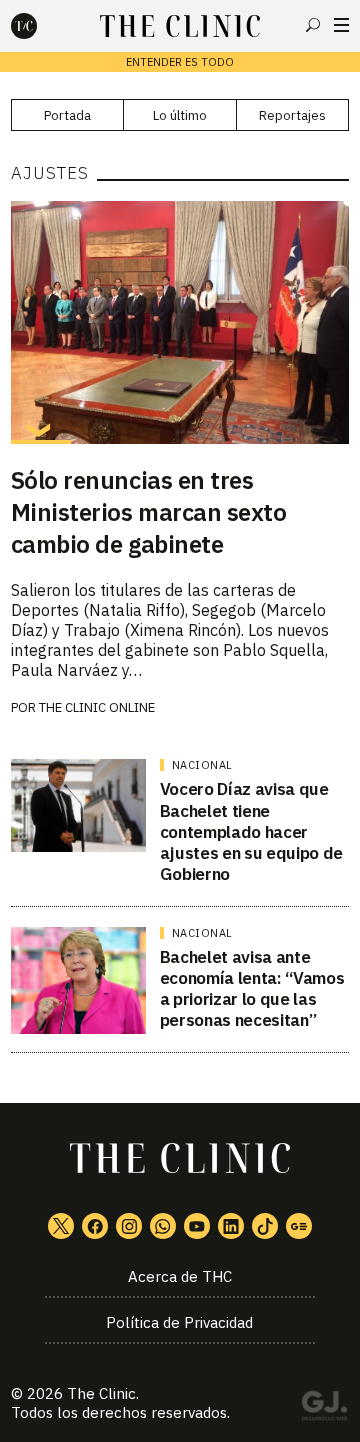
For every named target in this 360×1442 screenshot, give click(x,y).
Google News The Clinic (299, 1226)
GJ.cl (324, 1409)
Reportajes (292, 115)
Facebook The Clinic (95, 1226)
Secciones (341, 25)
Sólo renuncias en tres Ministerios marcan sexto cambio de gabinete (148, 512)
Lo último (180, 115)
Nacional (202, 765)
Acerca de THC (180, 1276)
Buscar (313, 25)
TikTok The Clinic (265, 1226)
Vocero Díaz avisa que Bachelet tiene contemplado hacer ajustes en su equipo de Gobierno (251, 831)
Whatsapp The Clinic (163, 1226)
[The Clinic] (41, 26)
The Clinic (101, 1393)
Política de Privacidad (179, 1322)
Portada (67, 115)
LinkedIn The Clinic (231, 1226)
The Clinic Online (97, 707)
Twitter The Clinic (61, 1226)
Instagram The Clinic (129, 1226)
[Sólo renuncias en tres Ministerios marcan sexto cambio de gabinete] (180, 322)
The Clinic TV (197, 1226)
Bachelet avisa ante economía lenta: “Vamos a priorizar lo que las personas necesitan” (252, 989)
